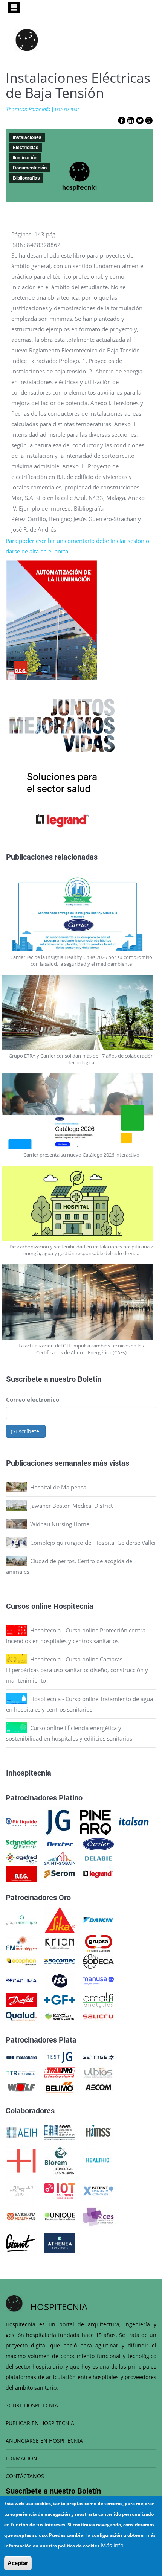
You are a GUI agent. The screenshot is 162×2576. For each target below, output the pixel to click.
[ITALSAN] (134, 1821)
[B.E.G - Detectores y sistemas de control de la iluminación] (21, 1873)
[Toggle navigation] (14, 7)
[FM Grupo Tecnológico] (21, 1943)
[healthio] (98, 2160)
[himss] (98, 2132)
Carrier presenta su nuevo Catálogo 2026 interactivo (81, 1155)
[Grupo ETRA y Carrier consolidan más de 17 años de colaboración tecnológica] (81, 1012)
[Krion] (60, 1943)
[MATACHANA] (21, 2057)
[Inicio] (27, 40)
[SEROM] (60, 1873)
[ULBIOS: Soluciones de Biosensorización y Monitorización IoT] (98, 2072)
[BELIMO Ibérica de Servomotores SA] (60, 2087)
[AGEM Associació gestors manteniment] (60, 2132)
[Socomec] (60, 1961)
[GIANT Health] (21, 2242)
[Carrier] (98, 1843)
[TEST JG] (60, 2057)
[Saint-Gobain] (60, 1858)
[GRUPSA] (98, 1943)
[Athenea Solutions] (60, 2242)
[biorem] (60, 2160)
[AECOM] (98, 2087)
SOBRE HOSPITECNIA (32, 2405)
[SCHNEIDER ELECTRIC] (21, 1843)
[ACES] (98, 2216)
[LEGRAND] (98, 1873)
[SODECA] (98, 1961)
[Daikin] (98, 1919)
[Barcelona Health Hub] (21, 2216)
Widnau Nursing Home (60, 1524)
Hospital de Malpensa (58, 1487)
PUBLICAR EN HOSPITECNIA (40, 2423)
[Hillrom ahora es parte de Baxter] (60, 1843)
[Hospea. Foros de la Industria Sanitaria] (21, 2160)
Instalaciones (27, 137)
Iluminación (25, 158)
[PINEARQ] (96, 1821)
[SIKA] (60, 1919)
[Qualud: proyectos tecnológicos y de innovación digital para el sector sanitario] (21, 2016)
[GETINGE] (98, 2057)
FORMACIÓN (21, 2458)
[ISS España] (60, 1980)
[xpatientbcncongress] (98, 2190)
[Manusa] (98, 1980)
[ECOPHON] (21, 1961)
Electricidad (26, 148)
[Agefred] (21, 1858)
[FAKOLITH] (60, 2016)
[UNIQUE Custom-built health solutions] (60, 2216)
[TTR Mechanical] (21, 2072)
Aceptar (18, 2563)
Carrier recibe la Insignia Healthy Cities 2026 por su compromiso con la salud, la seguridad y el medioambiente (81, 960)
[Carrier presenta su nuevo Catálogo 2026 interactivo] (81, 1111)
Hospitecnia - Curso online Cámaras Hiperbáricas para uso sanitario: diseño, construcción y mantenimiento (77, 1670)
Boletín (89, 1379)
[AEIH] (21, 2132)
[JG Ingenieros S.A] (58, 1821)
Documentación (30, 168)
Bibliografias (26, 178)
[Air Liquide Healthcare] (21, 1821)
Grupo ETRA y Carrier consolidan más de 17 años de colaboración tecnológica (81, 1059)
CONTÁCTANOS (25, 2476)
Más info (112, 2545)
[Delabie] (98, 1858)
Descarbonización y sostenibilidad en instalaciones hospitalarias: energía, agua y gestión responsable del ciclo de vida (81, 1250)
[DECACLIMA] (21, 1980)
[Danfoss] (21, 1999)
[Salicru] (98, 2016)
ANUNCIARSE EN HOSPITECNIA (44, 2441)
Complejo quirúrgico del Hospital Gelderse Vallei (93, 1543)
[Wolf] (21, 2087)
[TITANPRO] (60, 2072)
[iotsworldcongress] (60, 2190)
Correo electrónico (33, 1399)
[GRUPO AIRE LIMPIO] (21, 1919)
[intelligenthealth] (21, 2190)
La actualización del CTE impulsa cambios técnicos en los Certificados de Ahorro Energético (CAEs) (81, 1349)
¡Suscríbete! (26, 1431)
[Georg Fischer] (60, 1999)
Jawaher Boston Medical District (71, 1506)
